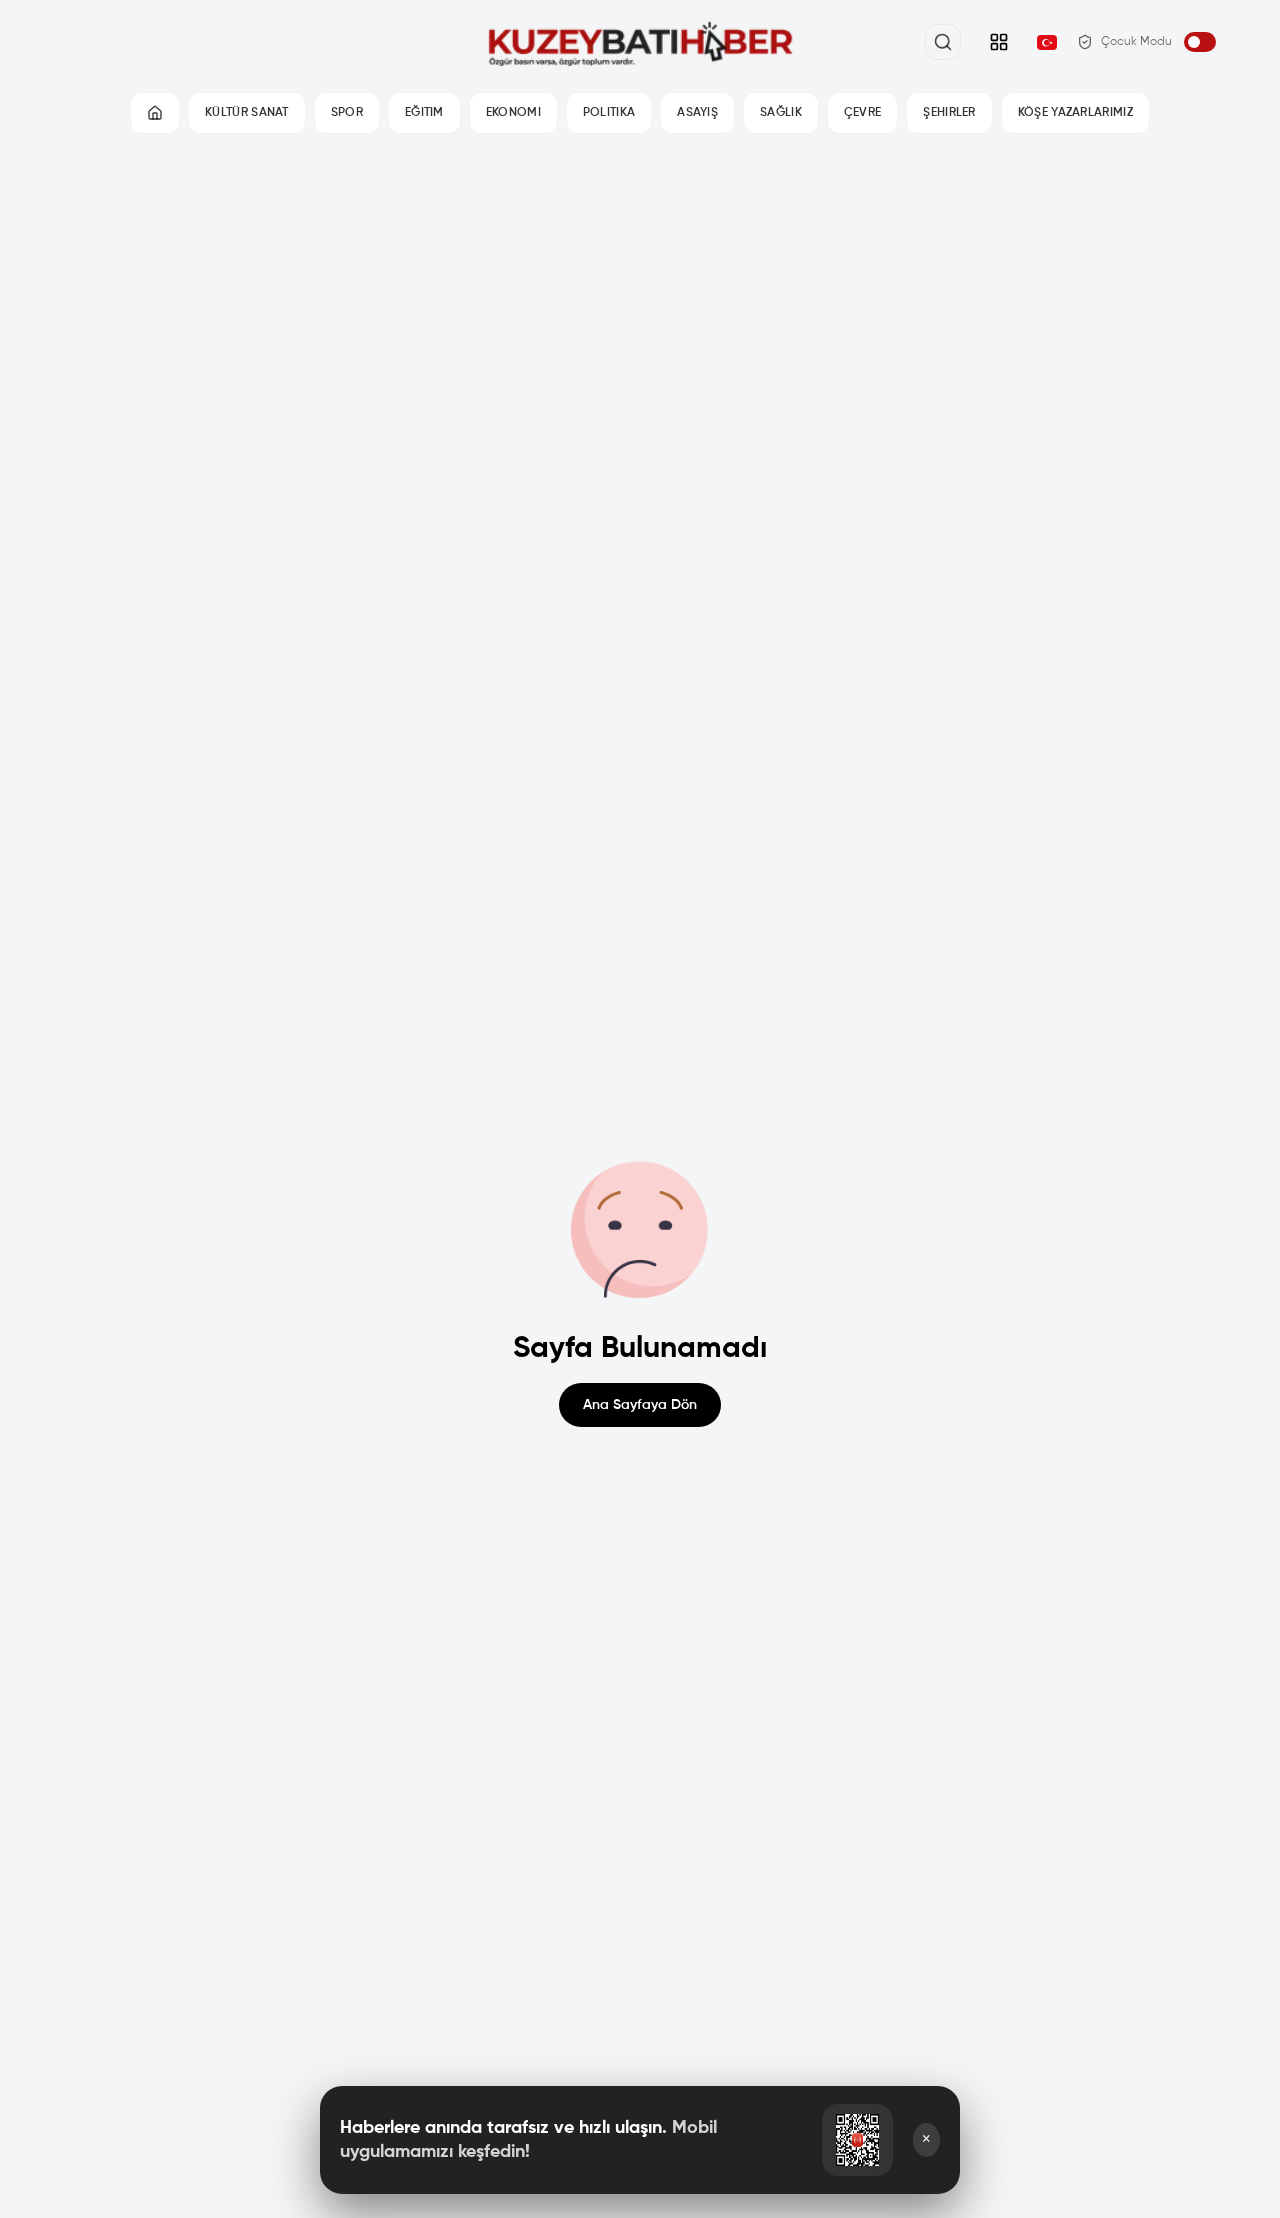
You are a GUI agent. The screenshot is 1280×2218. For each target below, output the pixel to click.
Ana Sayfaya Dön (640, 1405)
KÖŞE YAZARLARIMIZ (1075, 113)
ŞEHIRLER (949, 113)
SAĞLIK (781, 113)
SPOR (347, 113)
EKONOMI (513, 113)
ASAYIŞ (697, 113)
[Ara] (943, 42)
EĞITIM (424, 113)
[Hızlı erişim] (999, 42)
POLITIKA (609, 113)
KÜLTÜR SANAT (247, 113)
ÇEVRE (863, 113)
